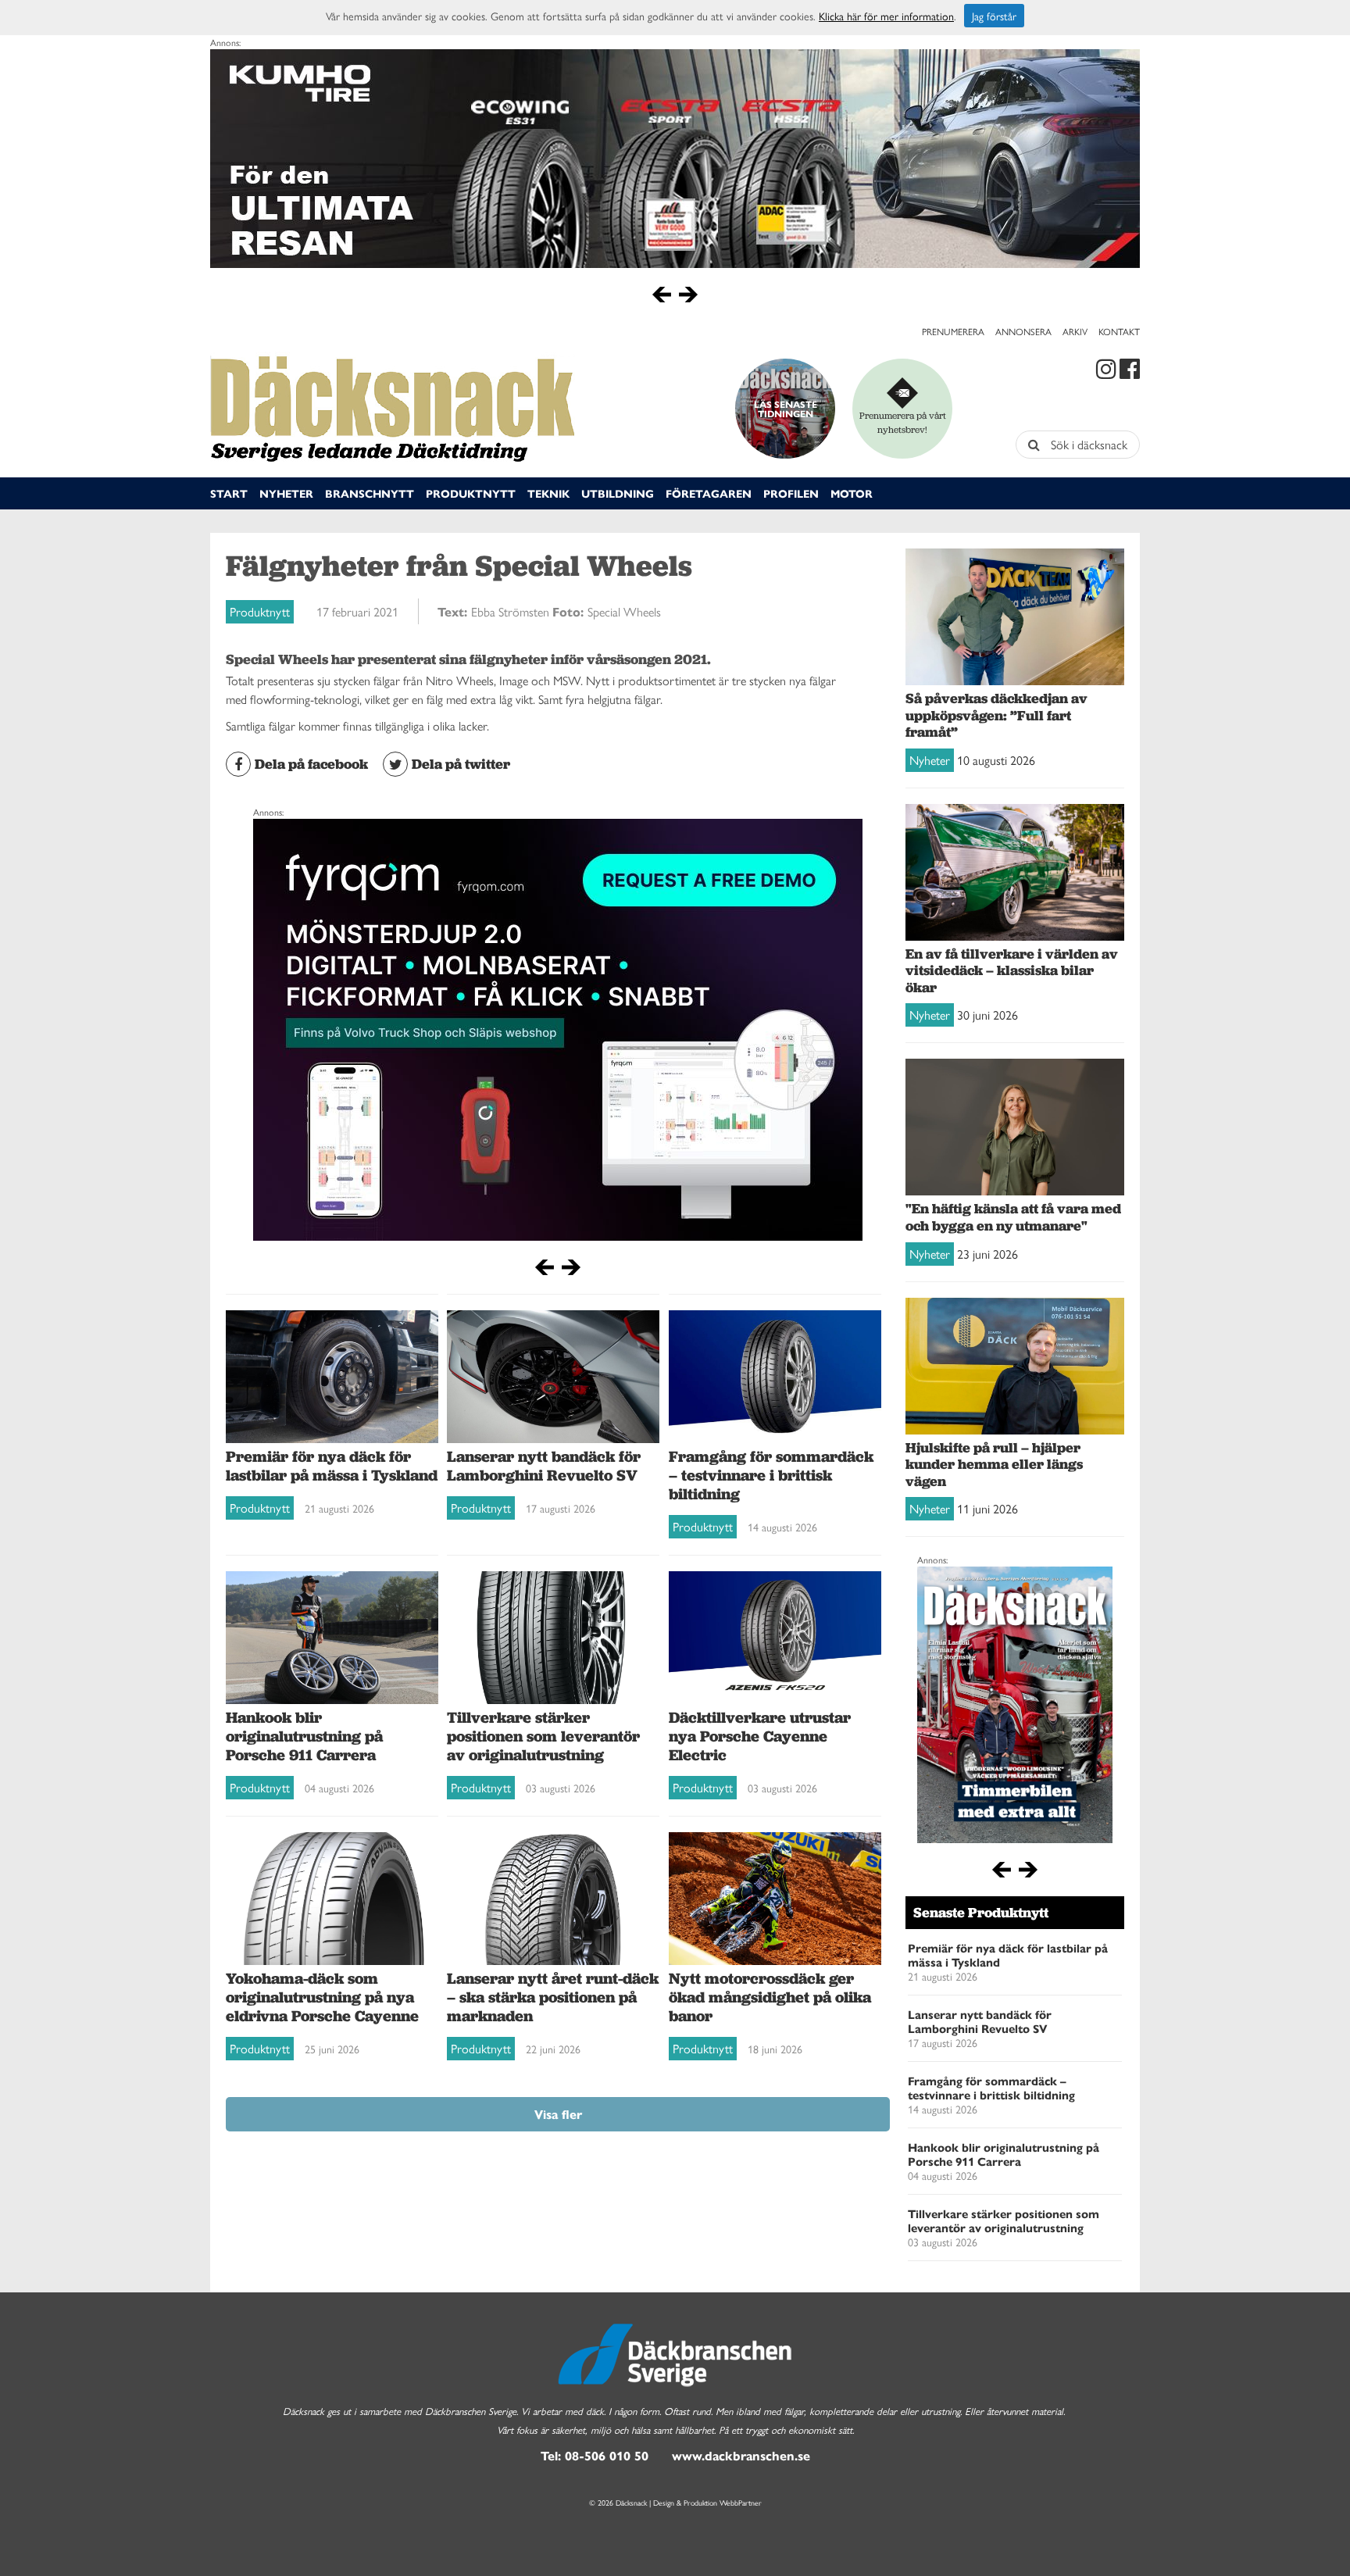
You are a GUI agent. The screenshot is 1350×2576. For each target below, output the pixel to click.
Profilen (791, 493)
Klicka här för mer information (886, 16)
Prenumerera (953, 331)
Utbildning (618, 493)
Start (229, 493)
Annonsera (1023, 331)
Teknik (548, 493)
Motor (852, 493)
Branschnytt (370, 493)
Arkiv (1075, 331)
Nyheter (286, 493)
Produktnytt (471, 493)
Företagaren (709, 493)
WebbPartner (741, 2503)
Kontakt (1119, 331)
